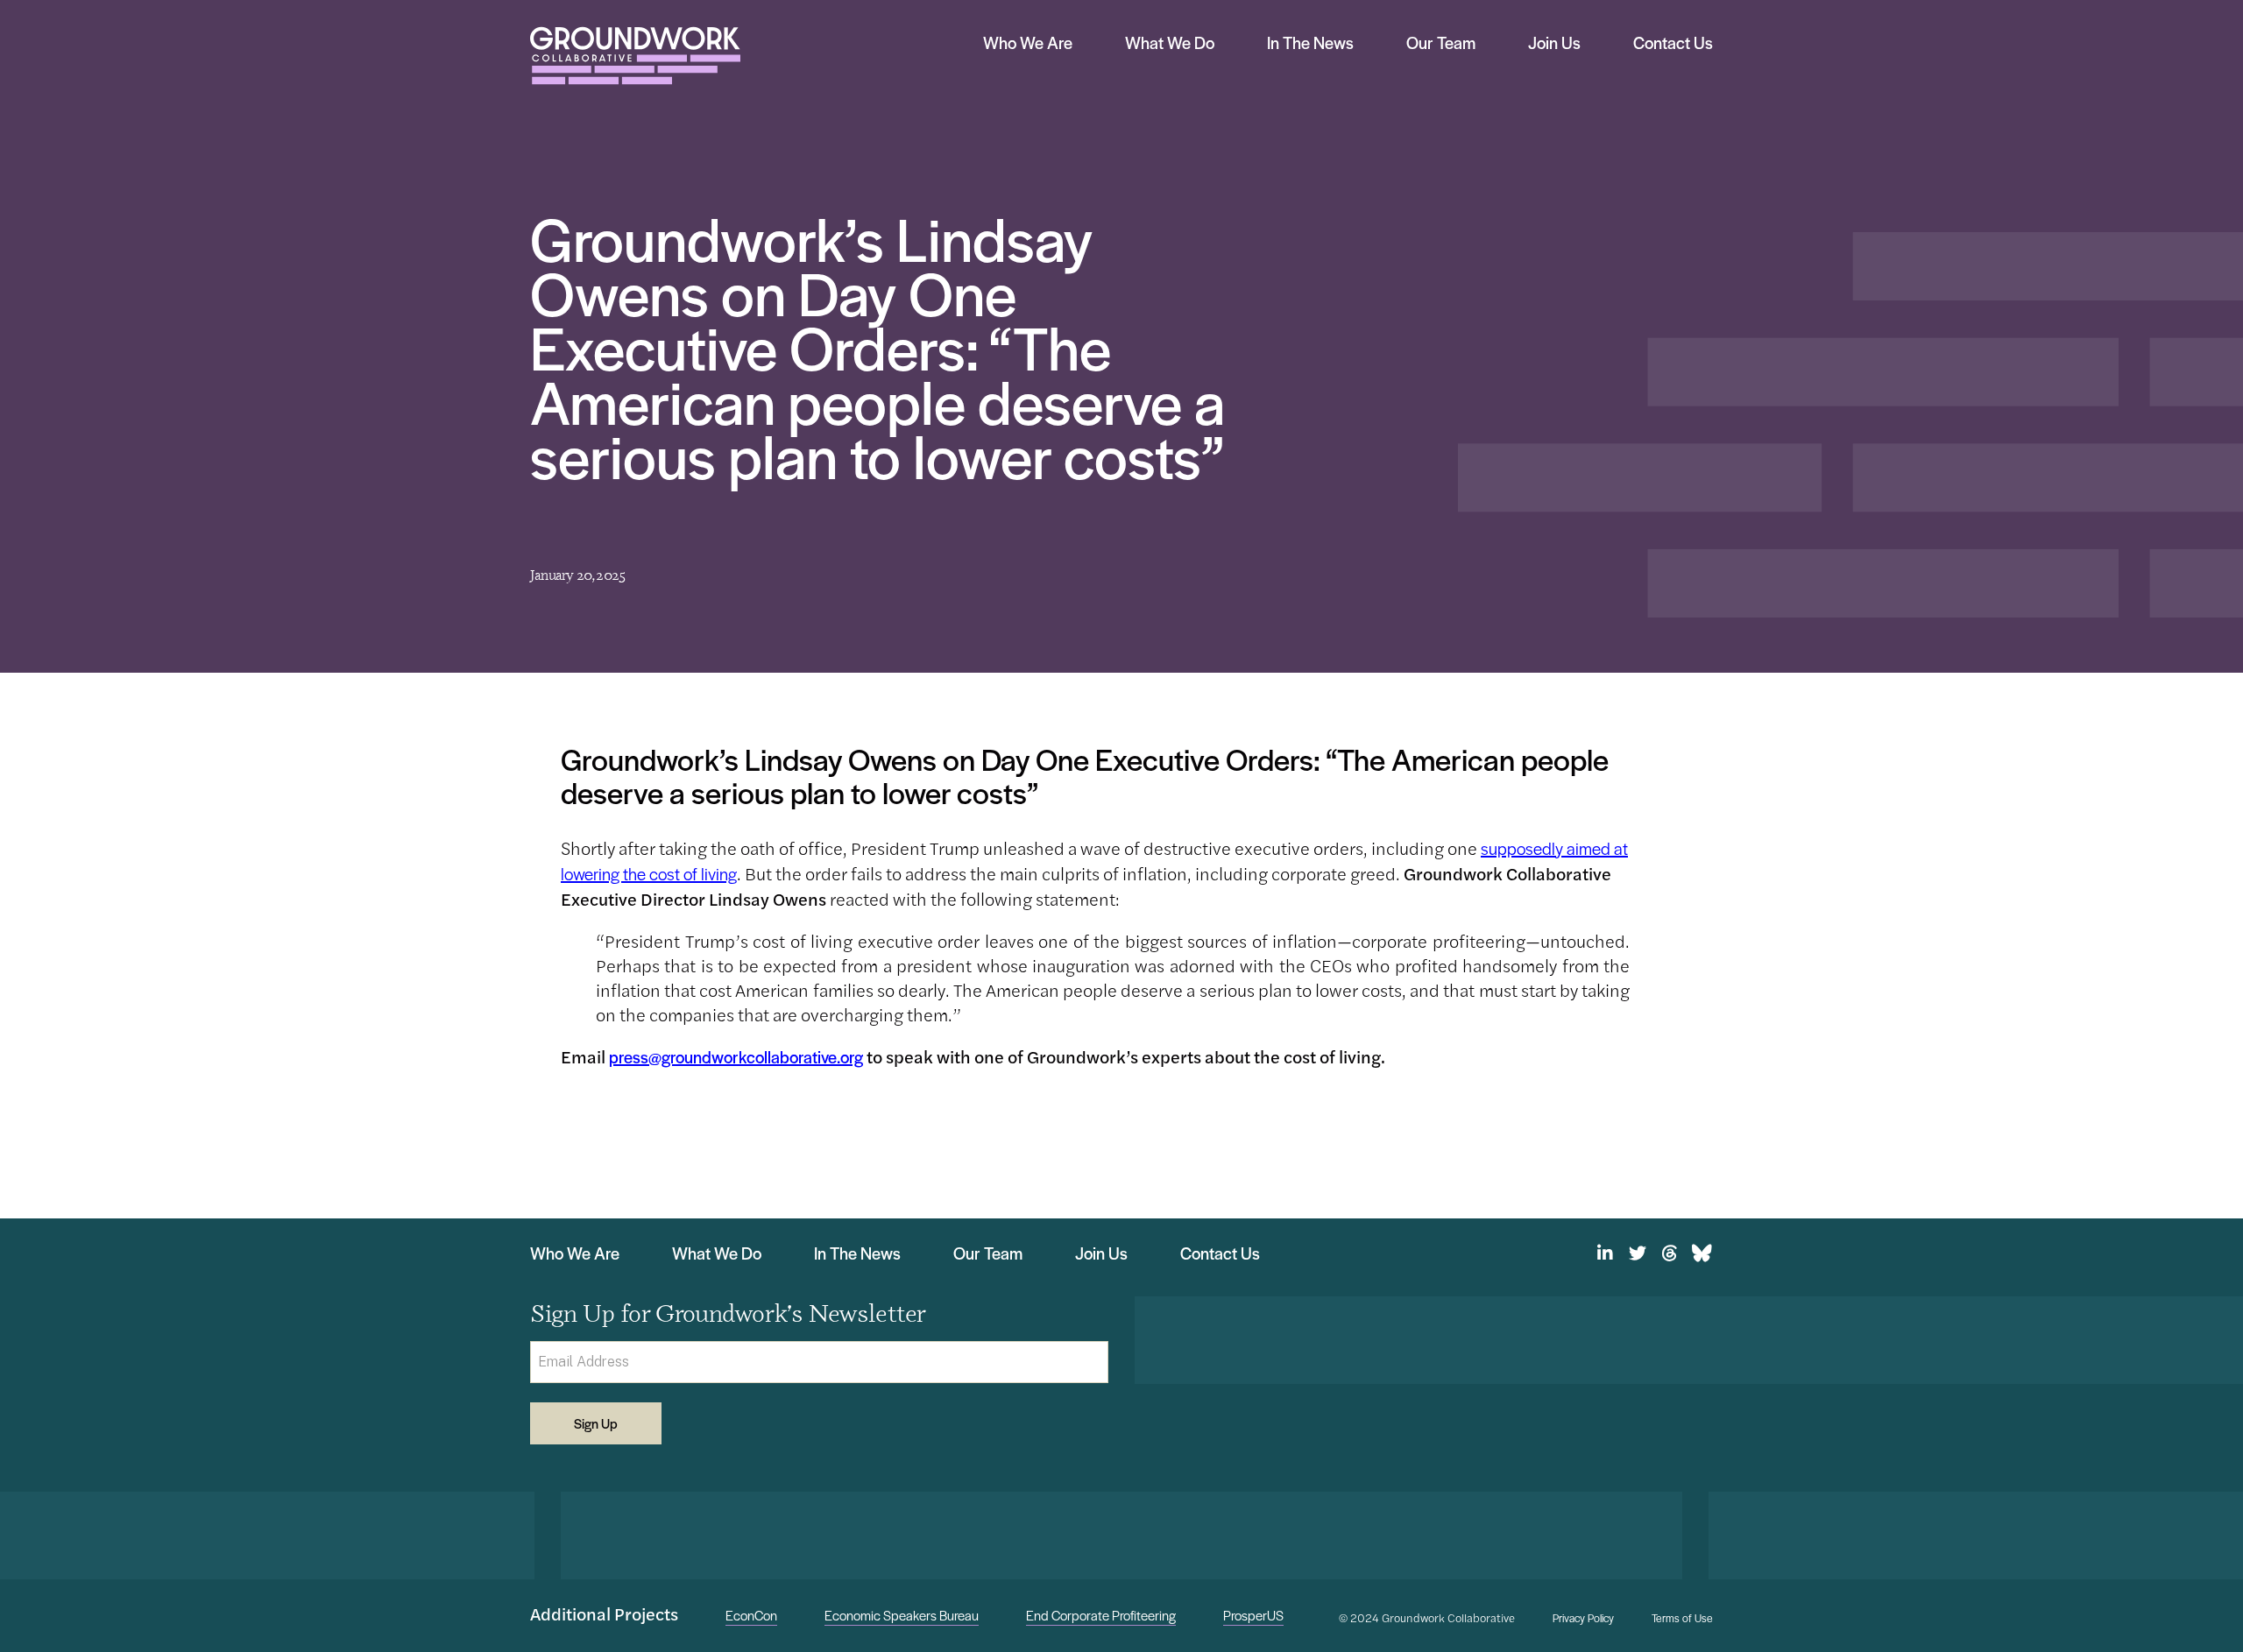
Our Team (1441, 42)
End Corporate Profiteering (1101, 1615)
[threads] (1670, 1253)
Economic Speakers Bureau (902, 1615)
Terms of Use (1682, 1618)
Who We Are (1028, 42)
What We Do (1170, 42)
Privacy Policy (1583, 1618)
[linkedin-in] (1605, 1253)
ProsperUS (1253, 1615)
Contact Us (1673, 42)
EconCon (751, 1615)
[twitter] (1637, 1253)
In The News (1310, 42)
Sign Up (596, 1423)
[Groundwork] (635, 56)
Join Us (1554, 42)
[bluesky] (1702, 1253)
